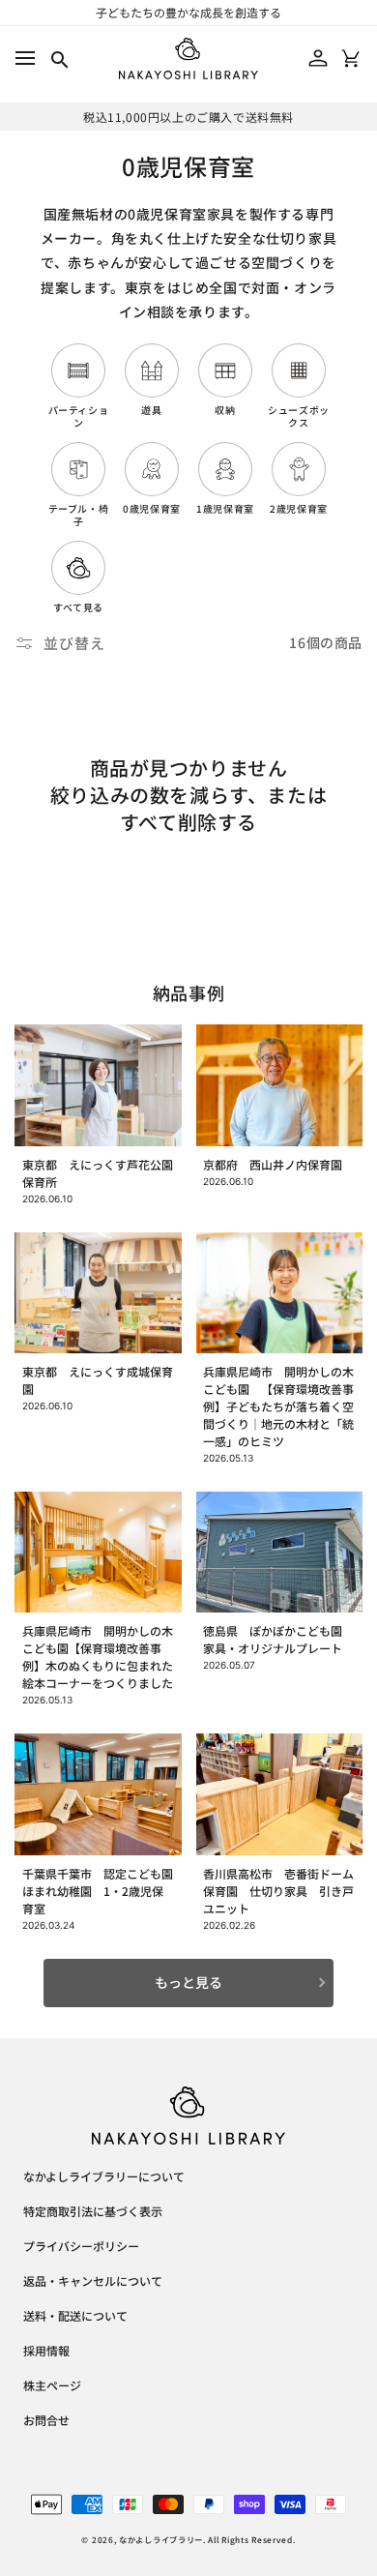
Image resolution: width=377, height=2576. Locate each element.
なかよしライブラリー (161, 2539)
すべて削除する (188, 822)
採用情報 (46, 2352)
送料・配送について (75, 2317)
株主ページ (52, 2386)
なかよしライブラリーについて (104, 2177)
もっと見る (188, 1982)
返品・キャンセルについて (93, 2282)
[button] (25, 59)
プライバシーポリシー (81, 2247)
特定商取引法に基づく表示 (93, 2212)
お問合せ (46, 2421)
